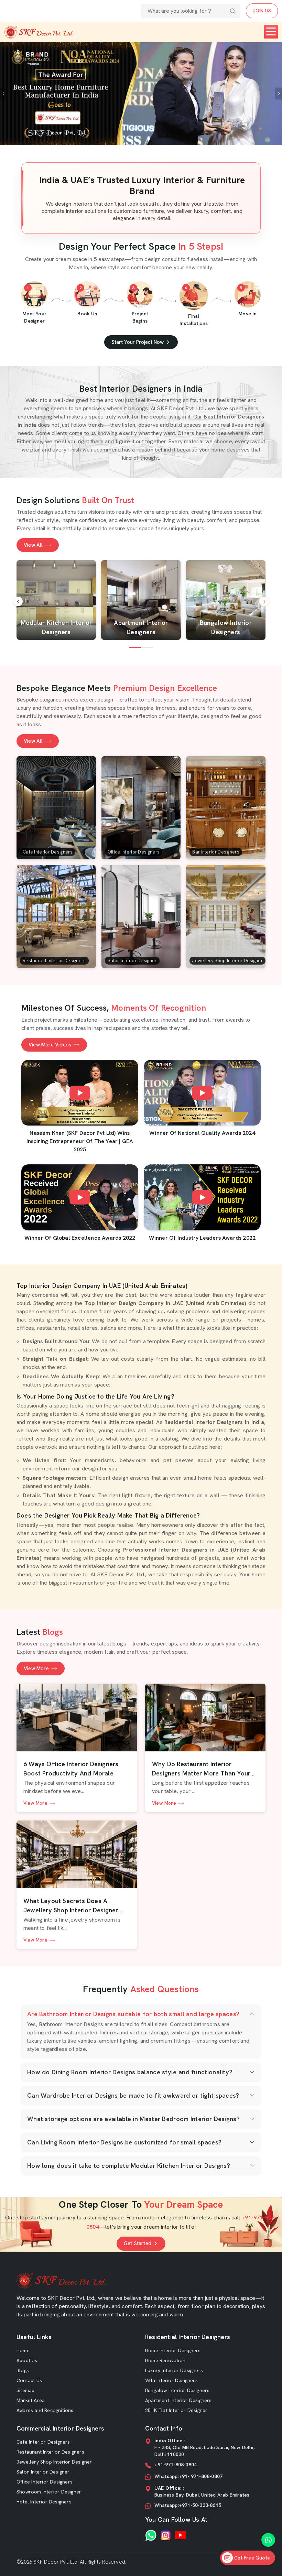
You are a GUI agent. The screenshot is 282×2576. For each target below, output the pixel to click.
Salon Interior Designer (43, 2472)
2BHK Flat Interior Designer (176, 2410)
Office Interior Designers (45, 2482)
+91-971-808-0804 (176, 2465)
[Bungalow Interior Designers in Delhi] (226, 600)
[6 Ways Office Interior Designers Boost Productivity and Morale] (77, 1718)
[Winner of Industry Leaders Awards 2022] (202, 1197)
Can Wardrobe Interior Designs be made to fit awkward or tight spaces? (133, 2095)
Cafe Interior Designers (43, 2442)
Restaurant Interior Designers (50, 2452)
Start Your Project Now (138, 342)
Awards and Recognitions (45, 2410)
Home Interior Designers (173, 2350)
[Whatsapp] (151, 2535)
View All (33, 545)
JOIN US (262, 11)
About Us (27, 2360)
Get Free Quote (251, 2558)
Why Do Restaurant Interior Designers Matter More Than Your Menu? (201, 1769)
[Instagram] (166, 2535)
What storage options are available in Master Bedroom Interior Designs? (133, 2119)
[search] (233, 11)
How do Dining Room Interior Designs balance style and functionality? (130, 2072)
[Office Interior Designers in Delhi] (141, 808)
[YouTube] (180, 2535)
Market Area (31, 2400)
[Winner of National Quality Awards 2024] (202, 1093)
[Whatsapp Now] (268, 2540)
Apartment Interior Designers (178, 2400)
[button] (264, 601)
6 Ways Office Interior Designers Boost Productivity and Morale (71, 1769)
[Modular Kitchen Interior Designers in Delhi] (56, 600)
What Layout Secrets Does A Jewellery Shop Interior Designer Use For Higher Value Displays (71, 1906)
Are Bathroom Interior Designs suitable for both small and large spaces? (133, 2014)
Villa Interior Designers (171, 2380)
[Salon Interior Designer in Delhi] (141, 916)
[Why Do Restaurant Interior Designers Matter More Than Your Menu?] (205, 1718)
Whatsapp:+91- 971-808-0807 (188, 2476)
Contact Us (29, 2380)
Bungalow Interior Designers (177, 2390)
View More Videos (50, 1045)
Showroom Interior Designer (49, 2492)
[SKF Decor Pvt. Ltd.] (39, 32)
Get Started (138, 2243)
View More (36, 1669)
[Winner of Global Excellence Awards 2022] (80, 1197)
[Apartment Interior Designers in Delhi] (141, 600)
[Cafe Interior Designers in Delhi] (56, 808)
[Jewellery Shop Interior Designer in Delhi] (226, 916)
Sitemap (25, 2390)
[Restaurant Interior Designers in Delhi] (56, 916)
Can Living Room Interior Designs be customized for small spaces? (124, 2142)
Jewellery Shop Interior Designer (54, 2462)
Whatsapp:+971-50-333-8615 (188, 2505)
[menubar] (271, 32)
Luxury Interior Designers (174, 2370)
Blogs (23, 2370)
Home (23, 2350)
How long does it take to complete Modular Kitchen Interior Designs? (129, 2166)
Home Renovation (165, 2360)
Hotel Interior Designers (44, 2502)
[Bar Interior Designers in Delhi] (226, 808)
